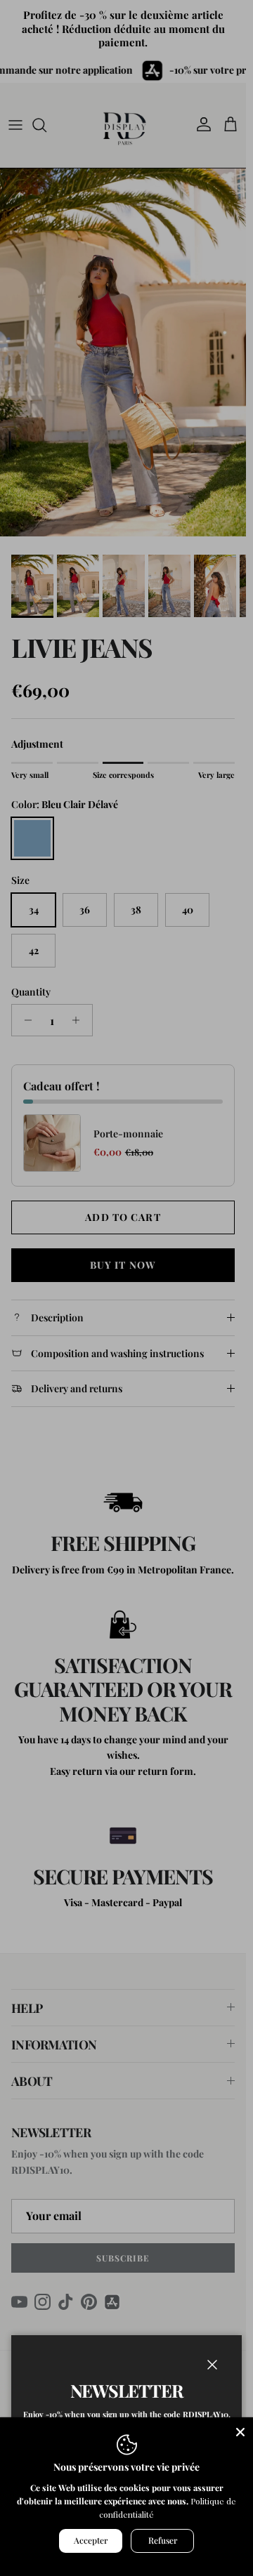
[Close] (240, 2430)
